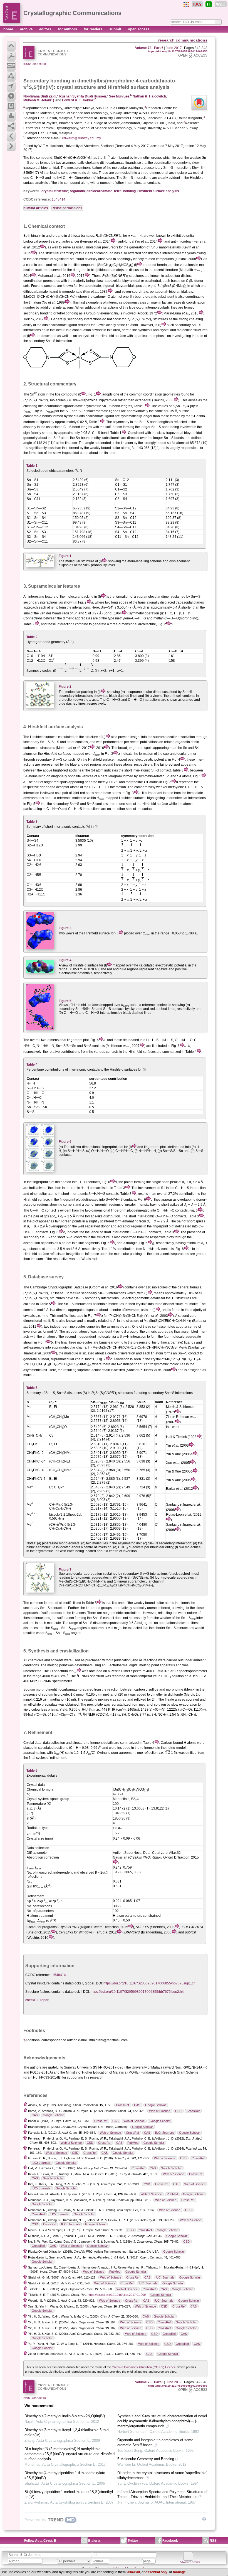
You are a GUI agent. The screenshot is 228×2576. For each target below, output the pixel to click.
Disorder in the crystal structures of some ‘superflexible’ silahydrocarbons (162, 2475)
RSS (213, 2541)
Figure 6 (65, 1142)
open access (139, 29)
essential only (156, 2572)
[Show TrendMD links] (204, 2519)
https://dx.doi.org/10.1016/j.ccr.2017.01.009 (117, 2295)
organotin (77, 191)
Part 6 (159, 48)
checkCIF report (37, 2000)
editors (46, 29)
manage (179, 2572)
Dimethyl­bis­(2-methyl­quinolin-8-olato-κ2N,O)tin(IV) (65, 2416)
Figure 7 (65, 1570)
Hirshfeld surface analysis (158, 191)
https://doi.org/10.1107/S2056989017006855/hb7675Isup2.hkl (137, 1992)
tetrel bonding (125, 191)
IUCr (197, 4)
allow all (134, 2572)
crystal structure (55, 191)
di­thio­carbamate (99, 191)
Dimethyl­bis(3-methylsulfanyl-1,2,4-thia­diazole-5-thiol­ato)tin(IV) (67, 2432)
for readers (94, 29)
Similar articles (36, 208)
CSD (178, 2111)
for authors (68, 29)
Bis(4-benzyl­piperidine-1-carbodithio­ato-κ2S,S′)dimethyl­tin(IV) (69, 2494)
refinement (95, 1743)
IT (209, 4)
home (9, 29)
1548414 (59, 199)
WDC (221, 4)
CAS (137, 2105)
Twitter (133, 2541)
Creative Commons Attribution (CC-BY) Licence (144, 2367)
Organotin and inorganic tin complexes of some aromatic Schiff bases (155, 2442)
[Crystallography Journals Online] (186, 4)
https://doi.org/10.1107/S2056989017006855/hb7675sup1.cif (149, 1983)
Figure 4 (65, 960)
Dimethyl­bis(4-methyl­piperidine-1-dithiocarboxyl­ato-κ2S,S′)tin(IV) (65, 2475)
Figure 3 (65, 928)
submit (116, 29)
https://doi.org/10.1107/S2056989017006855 (178, 51)
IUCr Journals (165, 2133)
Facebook (170, 2541)
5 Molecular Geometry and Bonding (146, 2459)
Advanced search (190, 2562)
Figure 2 (65, 687)
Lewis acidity (106, 325)
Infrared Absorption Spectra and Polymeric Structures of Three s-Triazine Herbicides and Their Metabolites (162, 2494)
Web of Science (160, 2111)
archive (27, 29)
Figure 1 (65, 556)
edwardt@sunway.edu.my (81, 138)
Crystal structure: (38, 1983)
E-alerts (94, 2541)
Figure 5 (65, 1001)
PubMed (133, 2143)
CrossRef (122, 2105)
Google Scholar (156, 2105)
